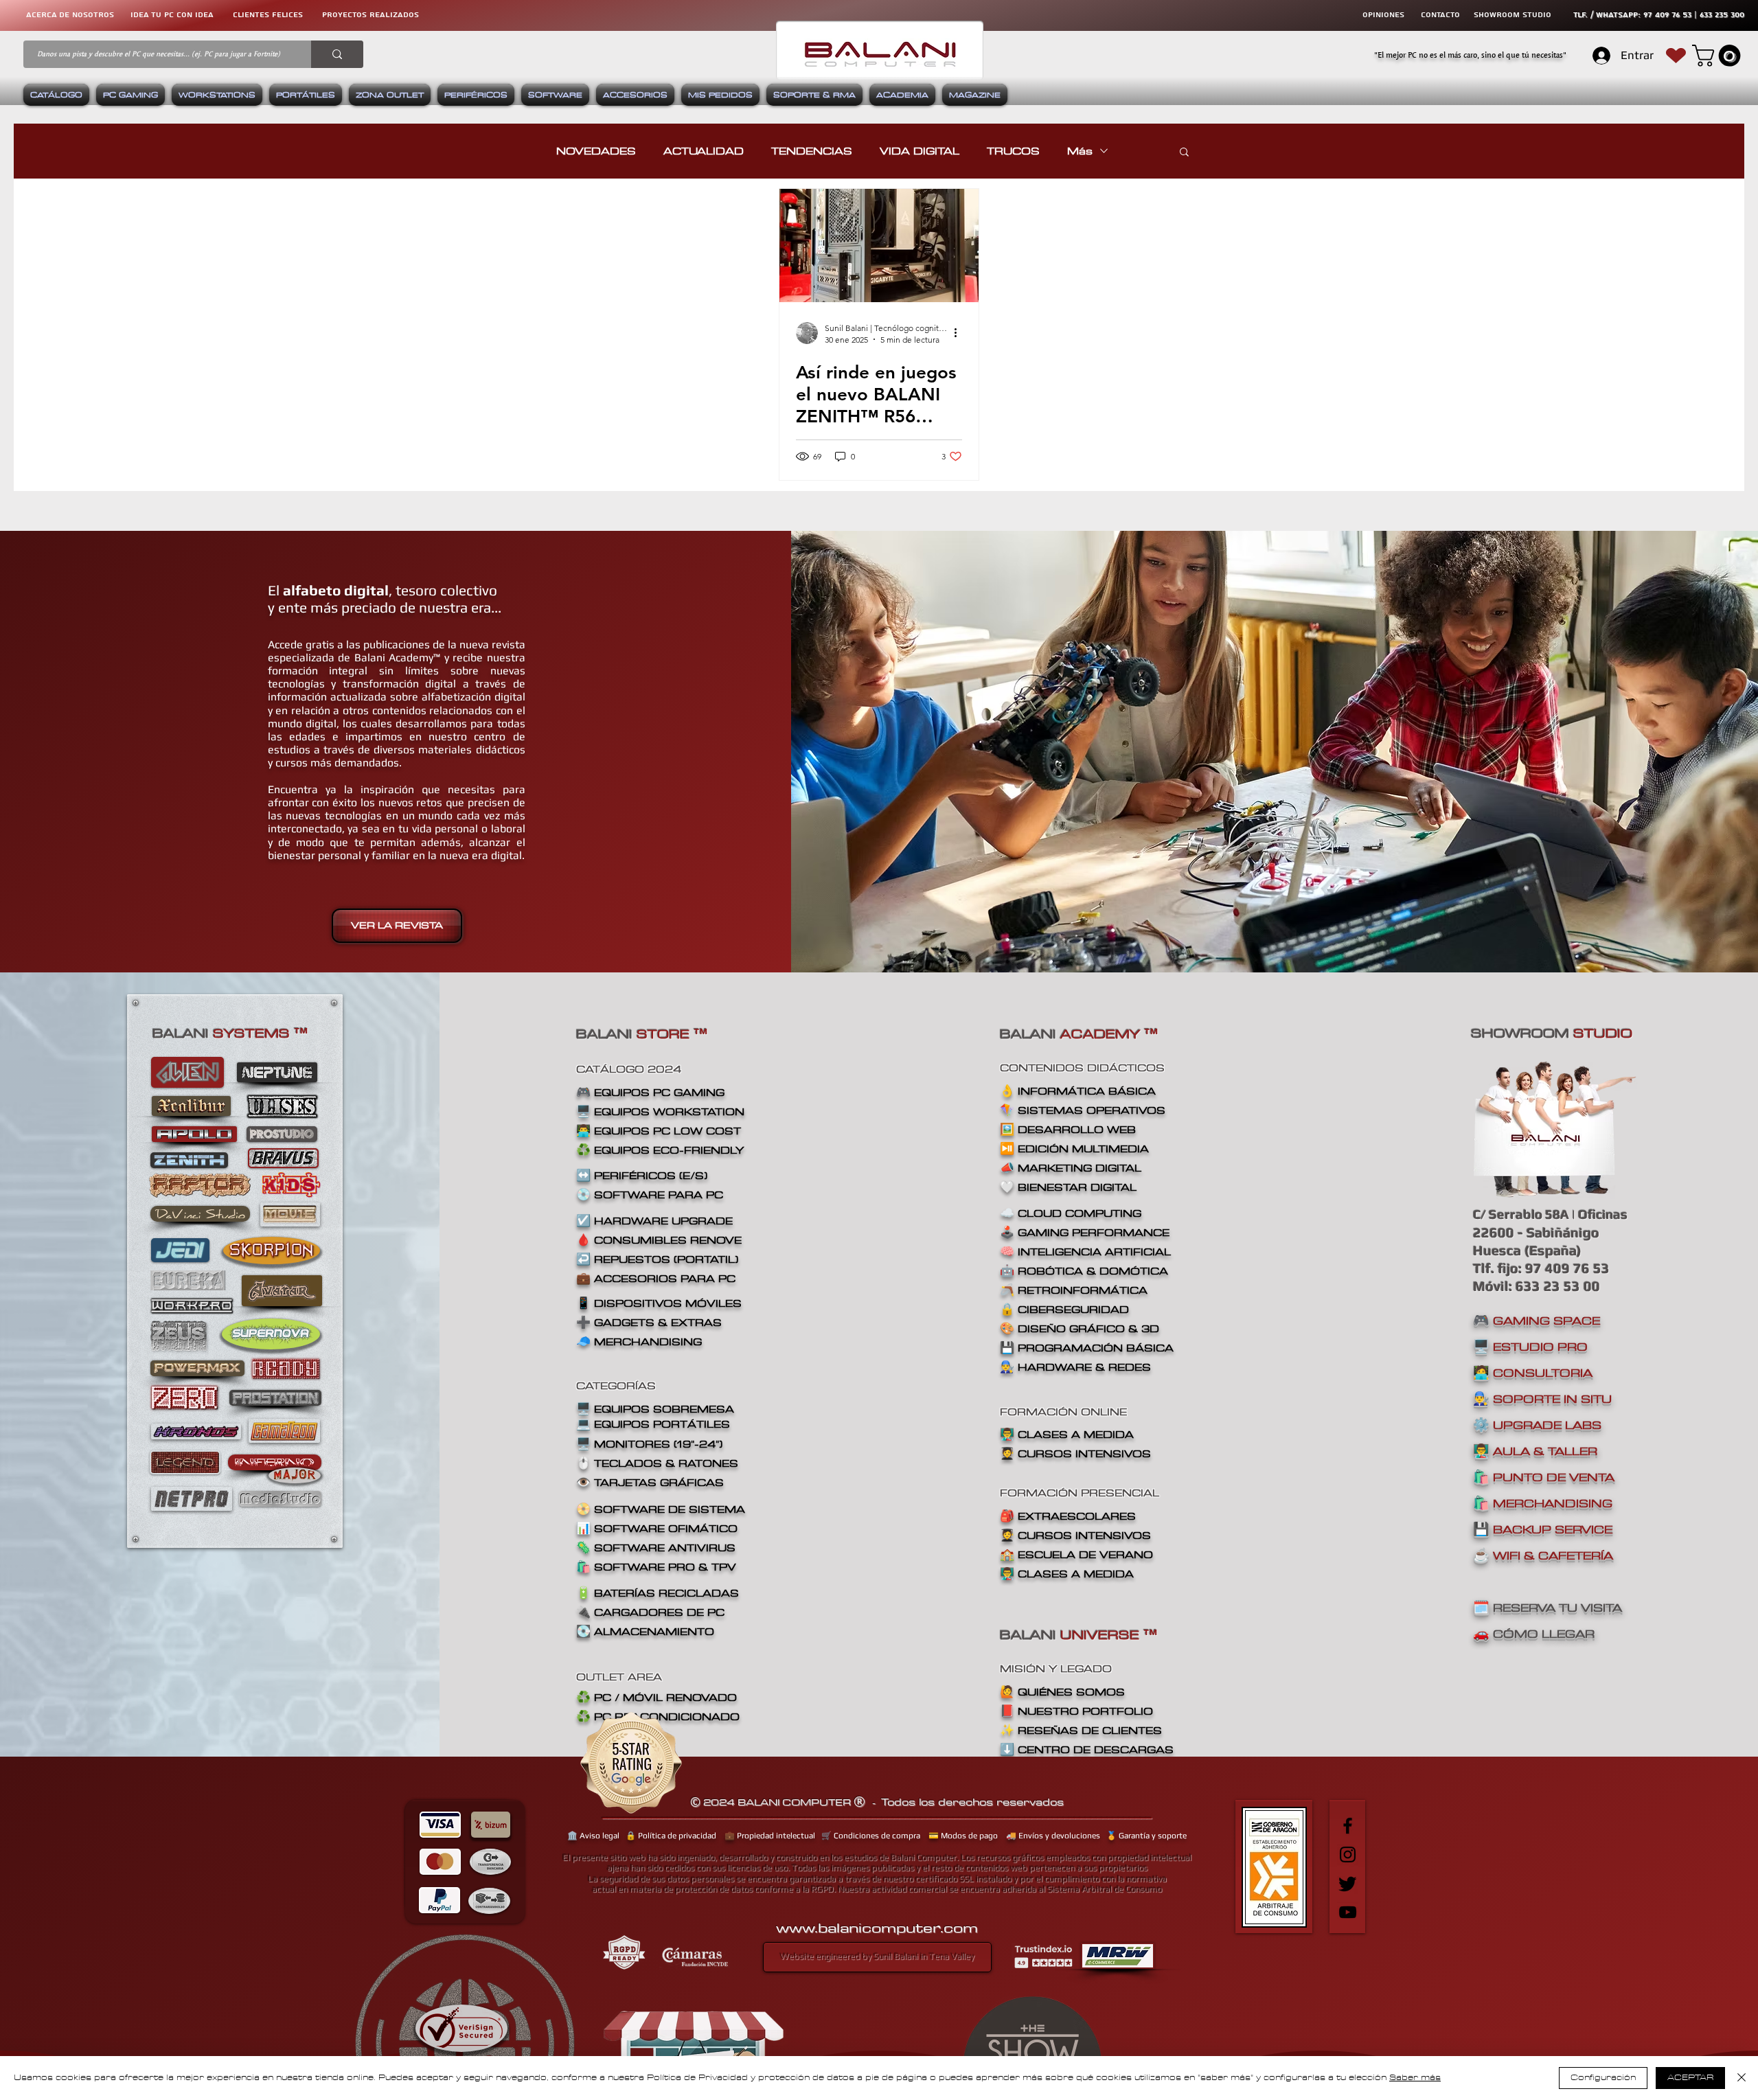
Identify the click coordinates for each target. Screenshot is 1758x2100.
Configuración (1603, 2078)
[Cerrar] (1742, 2078)
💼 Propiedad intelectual (770, 1836)
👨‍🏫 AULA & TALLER (1535, 1451)
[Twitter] (1348, 1883)
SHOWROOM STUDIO (1512, 15)
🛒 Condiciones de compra (871, 1836)
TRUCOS (1013, 151)
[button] (1719, 56)
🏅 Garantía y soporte (1146, 1836)
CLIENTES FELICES (268, 15)
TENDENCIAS (812, 151)
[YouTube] (1348, 1912)
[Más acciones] (960, 333)
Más (1080, 151)
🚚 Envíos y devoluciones (1053, 1836)
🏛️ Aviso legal (593, 1836)
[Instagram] (1348, 1854)
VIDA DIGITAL (920, 151)
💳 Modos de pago (963, 1836)
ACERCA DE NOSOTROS (70, 15)
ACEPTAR (1690, 2078)
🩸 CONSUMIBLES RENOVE (659, 1240)
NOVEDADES (596, 151)
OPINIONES (1383, 15)
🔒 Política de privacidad (671, 1836)
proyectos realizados (370, 15)
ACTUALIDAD (704, 151)
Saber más (1415, 2078)
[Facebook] (1348, 1826)
